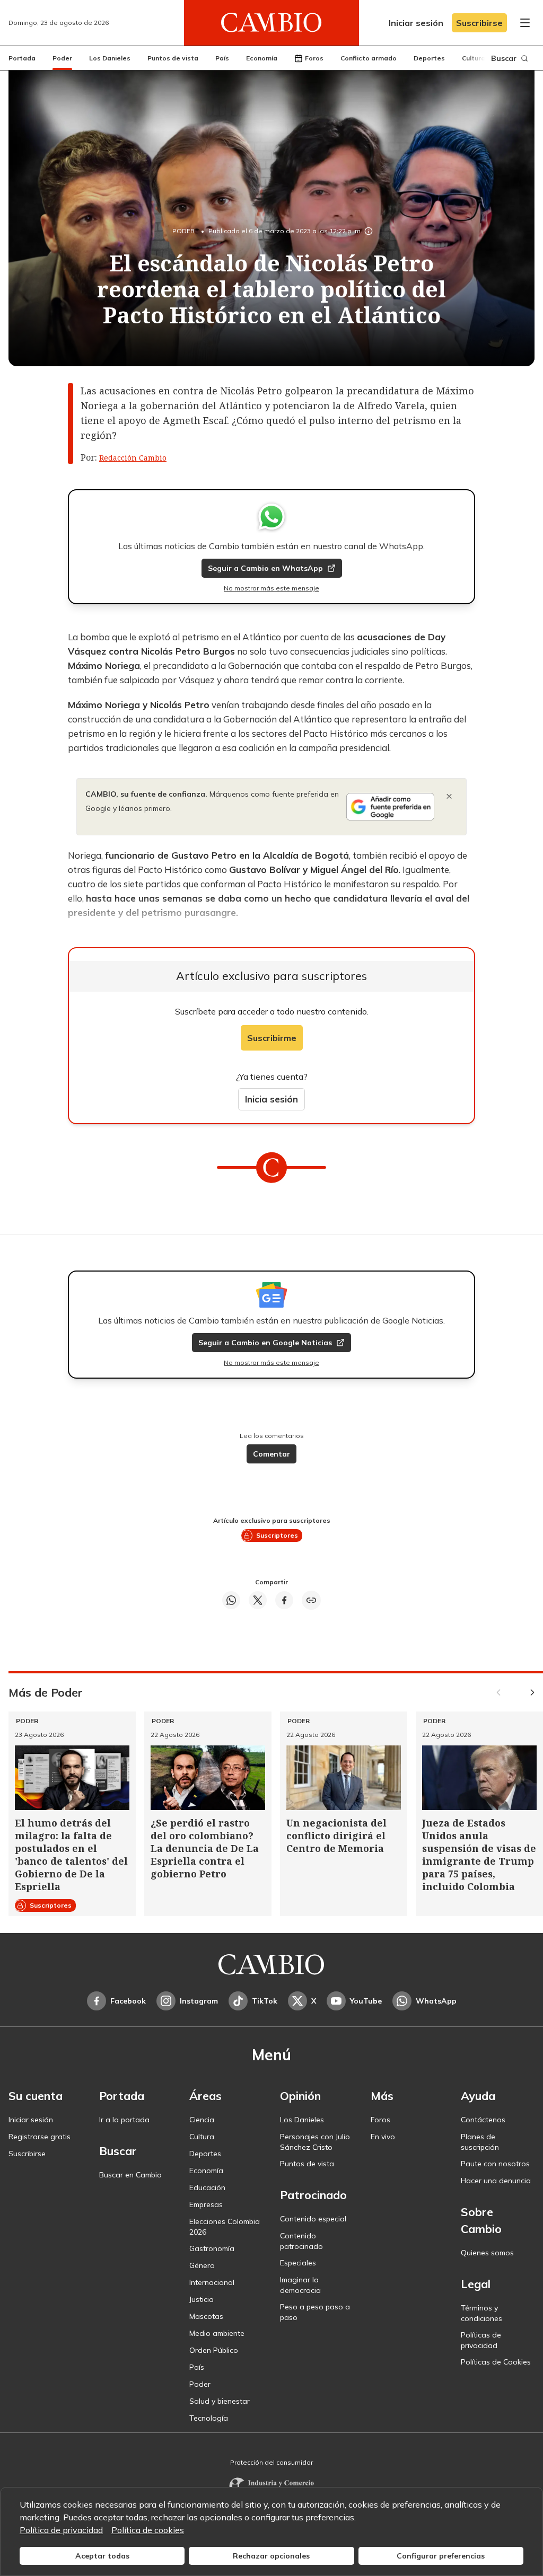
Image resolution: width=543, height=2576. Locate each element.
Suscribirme (272, 1038)
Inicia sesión (271, 1099)
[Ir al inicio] (271, 23)
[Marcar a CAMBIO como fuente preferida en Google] (390, 807)
